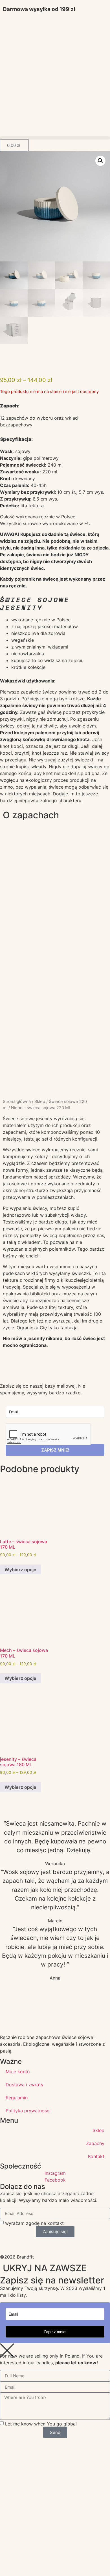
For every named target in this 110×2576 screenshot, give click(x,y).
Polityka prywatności (28, 2111)
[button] (55, 138)
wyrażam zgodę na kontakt (34, 2223)
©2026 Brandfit (17, 2257)
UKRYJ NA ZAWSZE (45, 2268)
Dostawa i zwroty (25, 2085)
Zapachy (95, 2143)
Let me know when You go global (41, 2424)
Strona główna (17, 1102)
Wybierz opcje (20, 1570)
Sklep (40, 1102)
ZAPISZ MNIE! (55, 1450)
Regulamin (17, 2098)
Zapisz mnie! (55, 2332)
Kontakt (96, 2156)
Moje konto (18, 2071)
